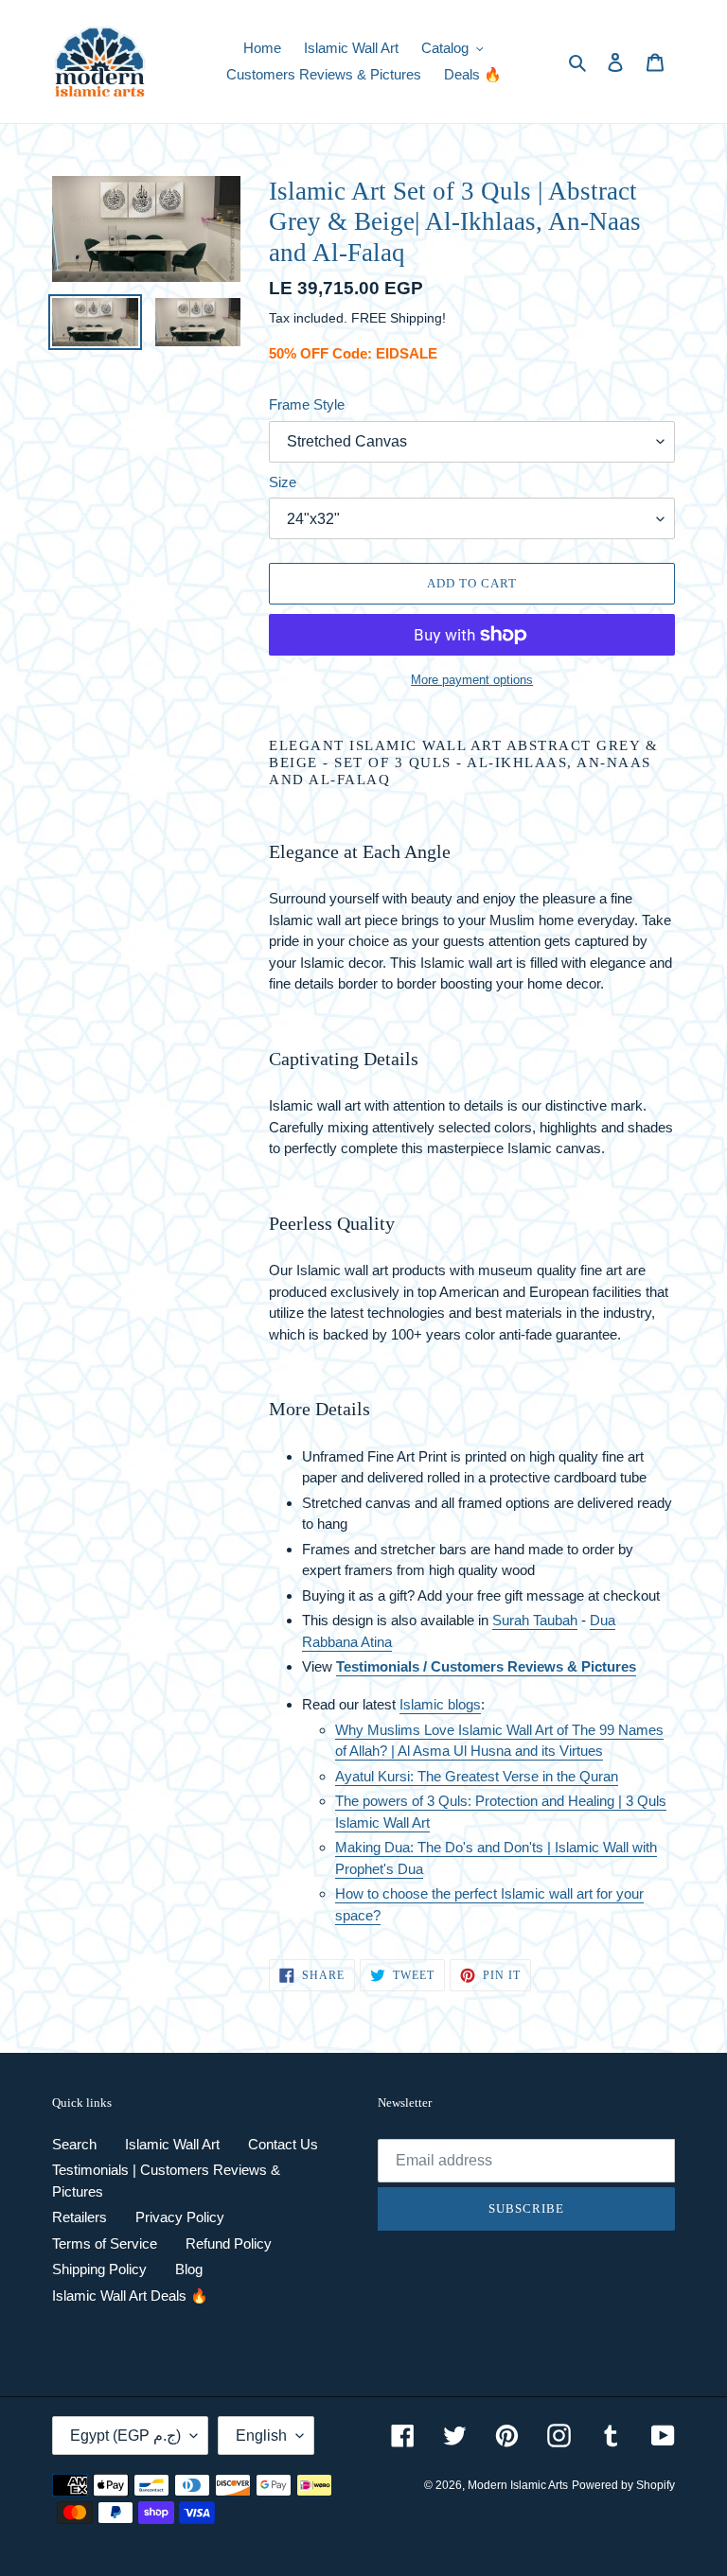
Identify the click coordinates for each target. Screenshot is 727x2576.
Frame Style (307, 404)
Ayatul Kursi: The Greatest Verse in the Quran (477, 1776)
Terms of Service (105, 2243)
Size (283, 482)
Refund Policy (229, 2243)
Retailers (80, 2217)
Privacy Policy (180, 2217)
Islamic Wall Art (172, 2144)
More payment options (472, 680)
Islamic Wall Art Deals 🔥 (130, 2296)
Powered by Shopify (623, 2485)
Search (74, 2144)
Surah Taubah (535, 1620)
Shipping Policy (99, 2269)
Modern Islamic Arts (518, 2485)
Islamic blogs (440, 1704)
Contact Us (283, 2144)
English (261, 2436)
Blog (189, 2269)
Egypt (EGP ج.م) (125, 2436)
